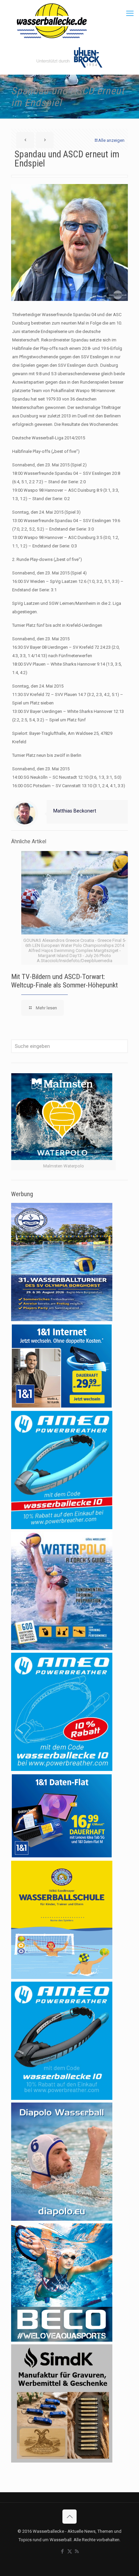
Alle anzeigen (111, 140)
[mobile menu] (130, 14)
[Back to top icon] (69, 2517)
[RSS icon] (77, 2551)
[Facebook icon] (63, 2551)
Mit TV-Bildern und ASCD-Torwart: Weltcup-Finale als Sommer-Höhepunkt (64, 981)
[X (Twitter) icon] (70, 2551)
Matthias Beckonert (75, 811)
